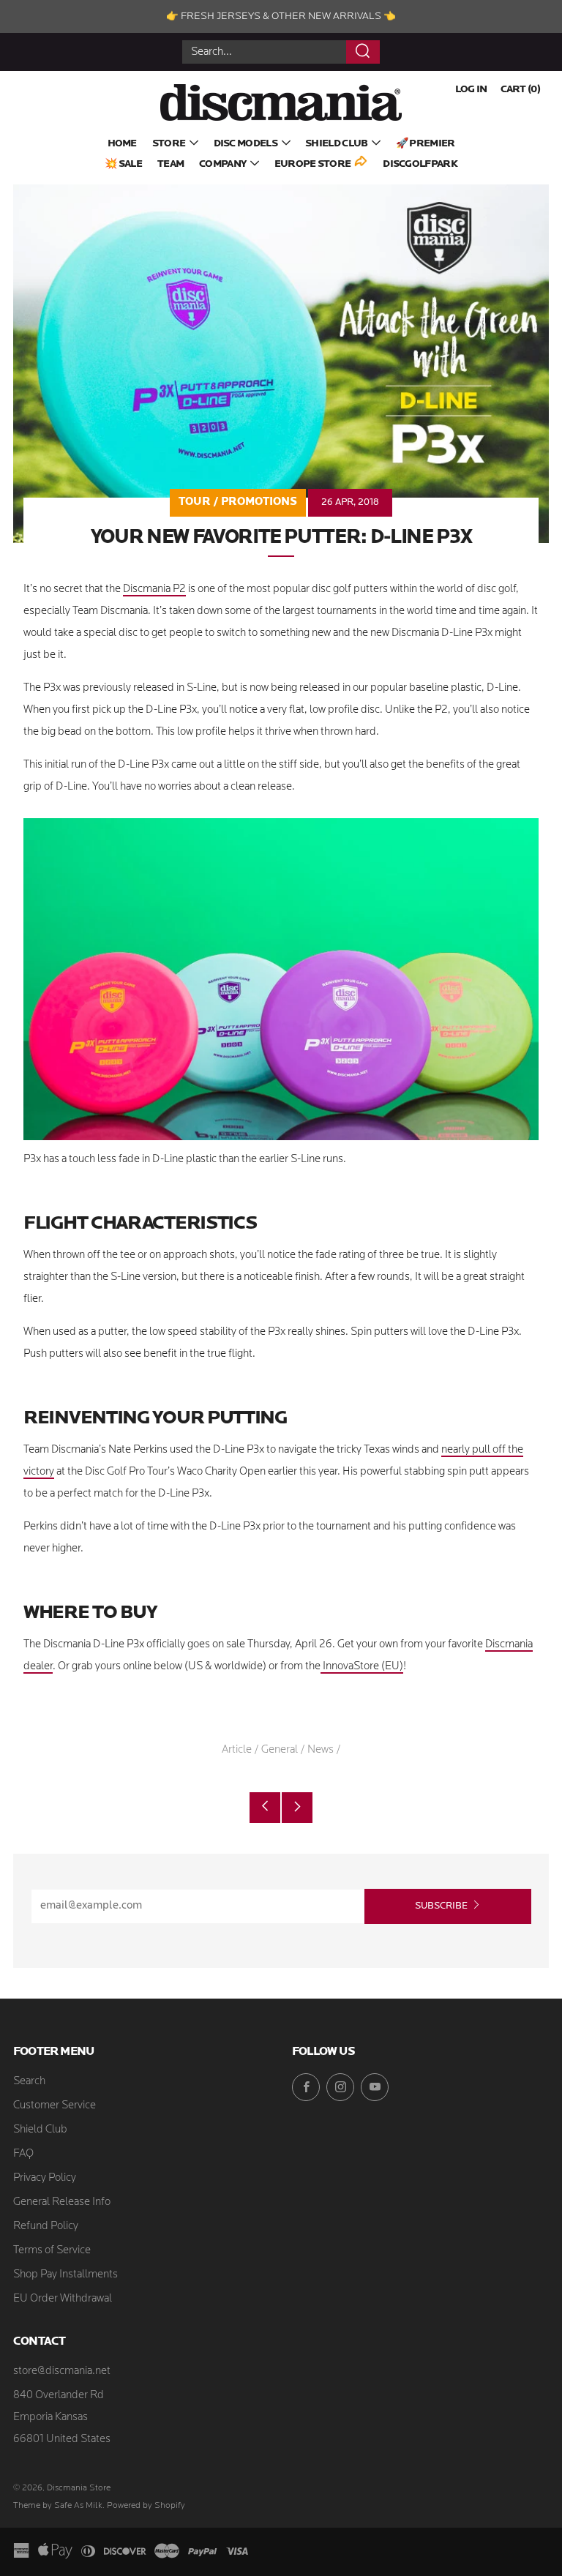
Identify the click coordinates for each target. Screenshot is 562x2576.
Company (222, 164)
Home (122, 144)
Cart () (520, 90)
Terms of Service (52, 2251)
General (280, 1750)
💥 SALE (123, 164)
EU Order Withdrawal (63, 2299)
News (321, 1750)
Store (169, 144)
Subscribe (441, 1906)
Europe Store (313, 164)
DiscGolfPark (420, 164)
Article (237, 1750)
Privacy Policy (45, 2178)
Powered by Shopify (146, 2506)
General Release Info (62, 2202)
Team (171, 164)
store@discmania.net (62, 2371)
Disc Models (246, 144)
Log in (471, 90)
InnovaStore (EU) (362, 1667)
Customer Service (55, 2106)
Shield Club (336, 144)
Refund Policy (46, 2227)
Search (29, 2082)
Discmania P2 (154, 589)
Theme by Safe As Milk (58, 2506)
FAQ (23, 2154)
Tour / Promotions (238, 502)
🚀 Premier (426, 144)
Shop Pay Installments (65, 2275)
